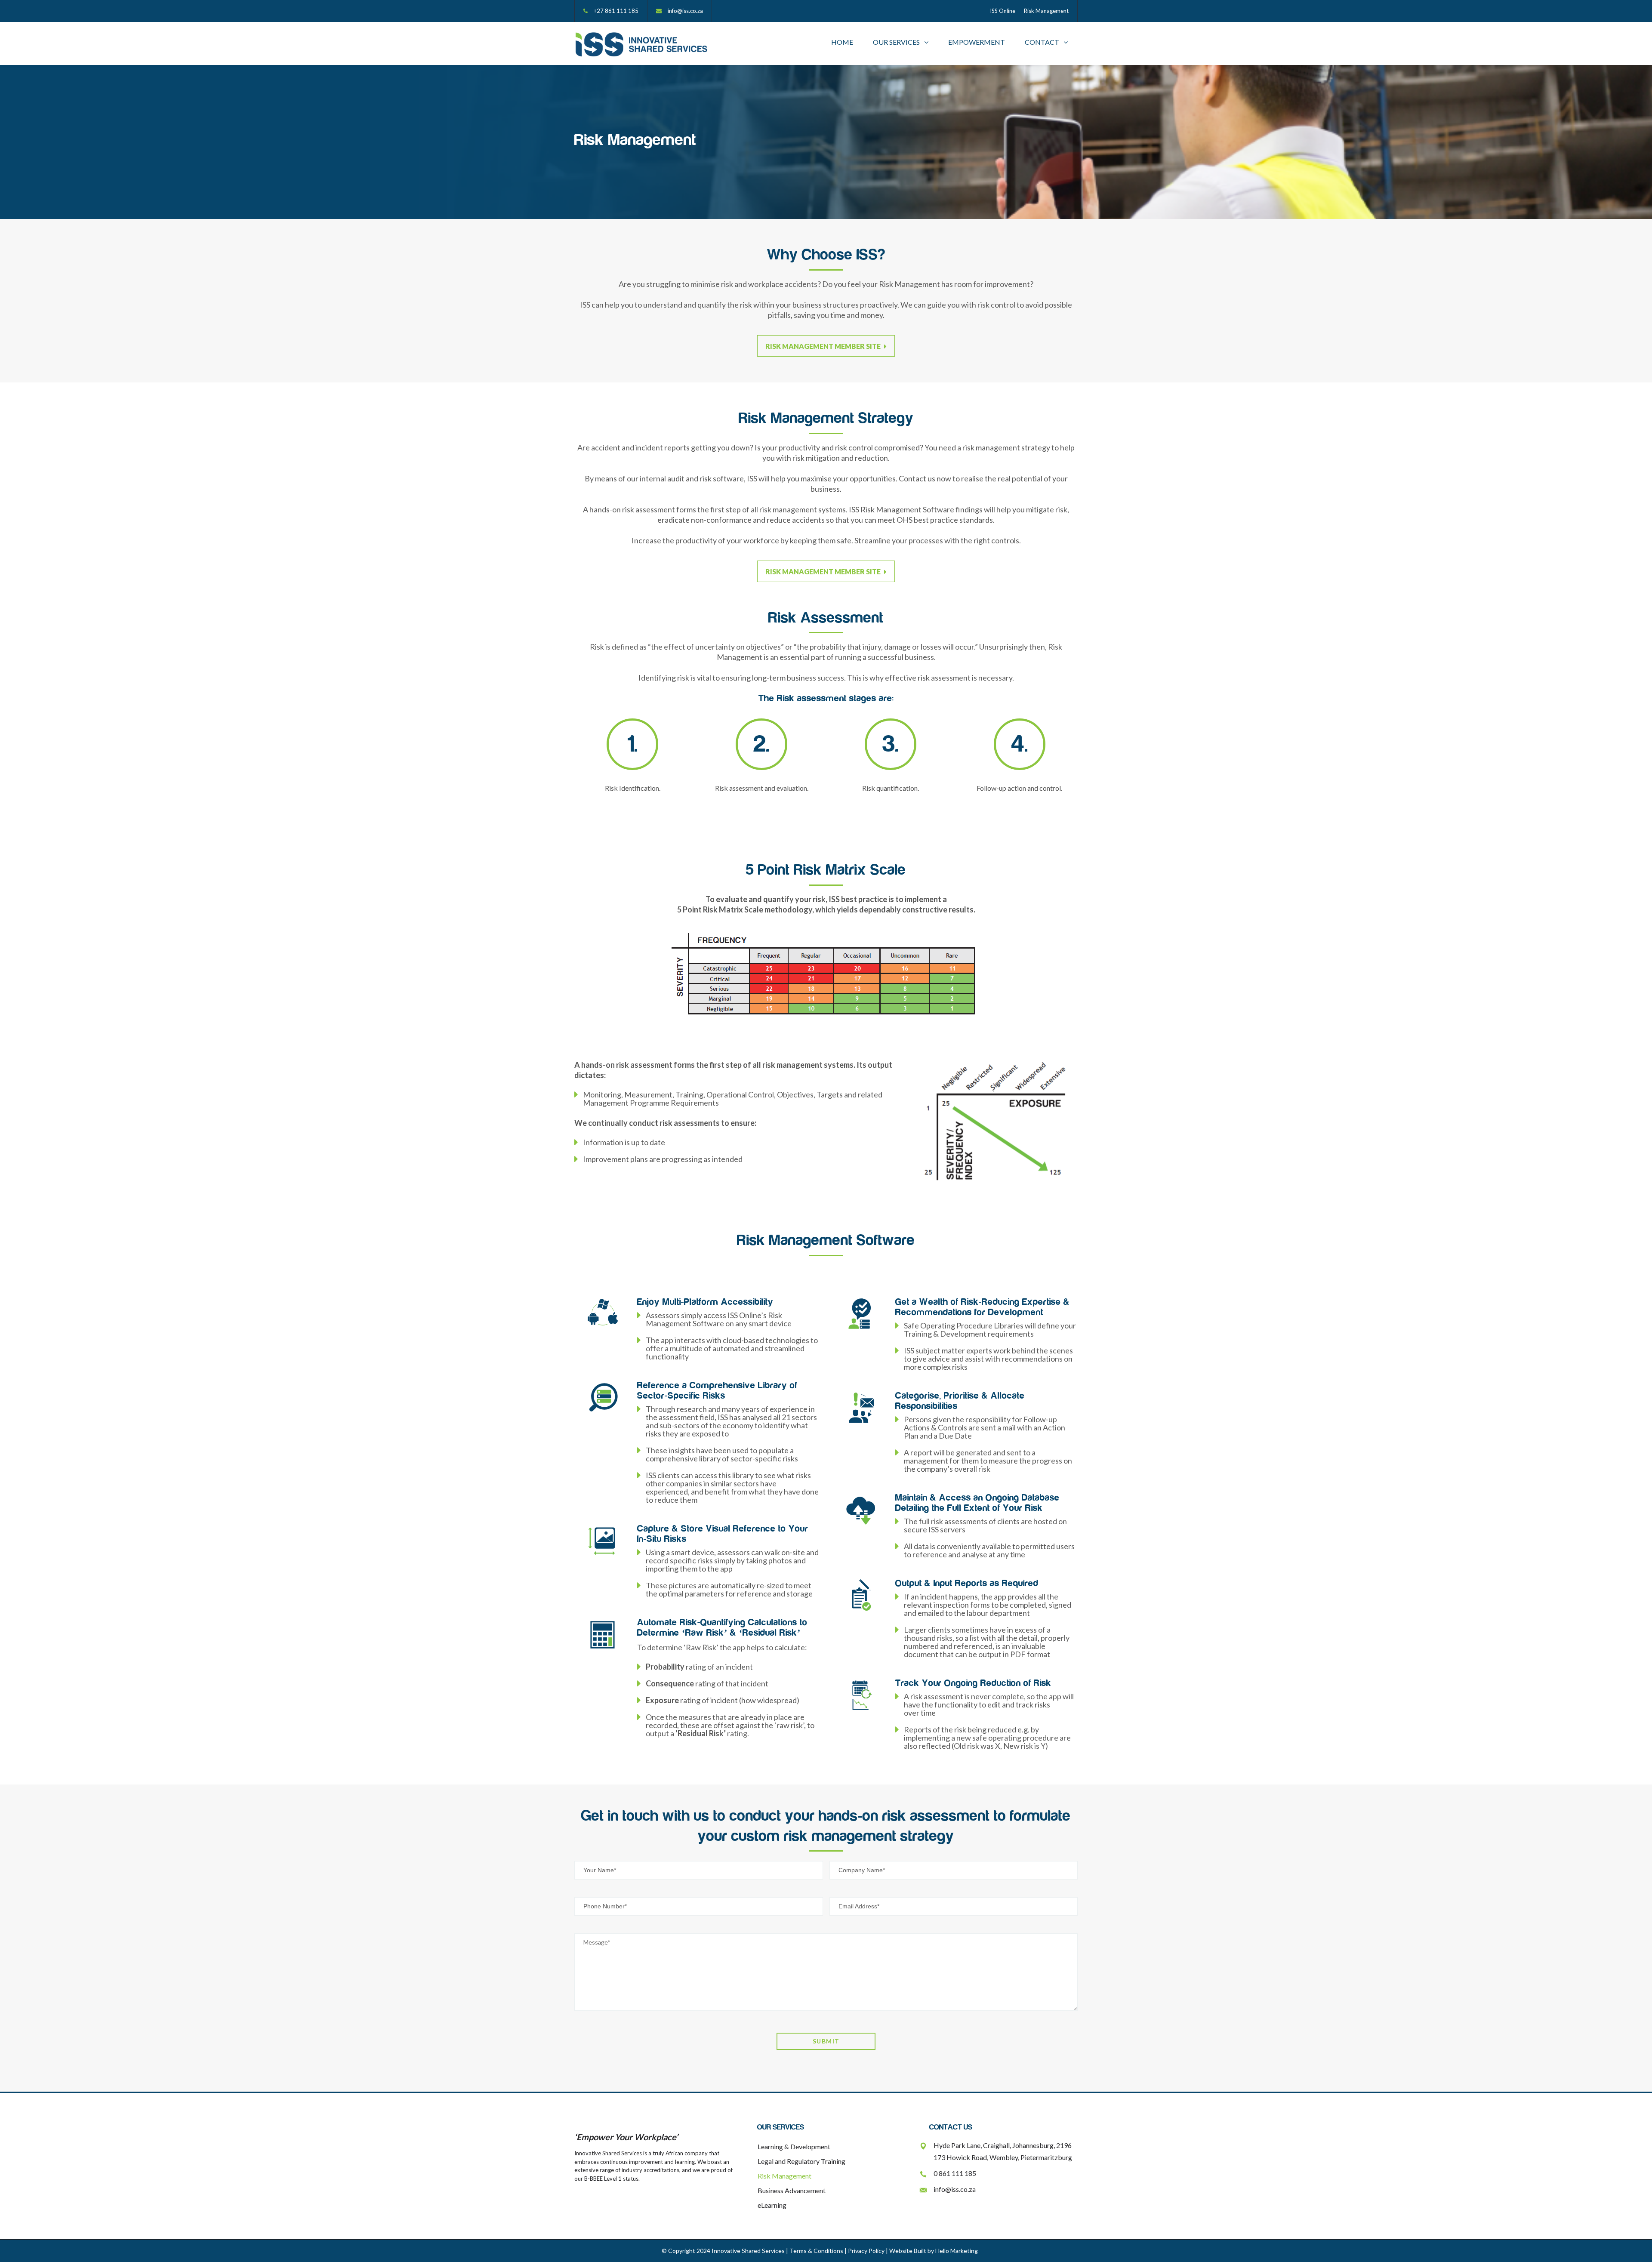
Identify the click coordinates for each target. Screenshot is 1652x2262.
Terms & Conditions (816, 2251)
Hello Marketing (957, 2251)
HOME (842, 42)
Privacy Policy (866, 2251)
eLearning (772, 2205)
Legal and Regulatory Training (801, 2161)
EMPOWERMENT (977, 42)
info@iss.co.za (685, 11)
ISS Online (1003, 11)
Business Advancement (792, 2190)
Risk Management (1046, 11)
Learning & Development (794, 2146)
